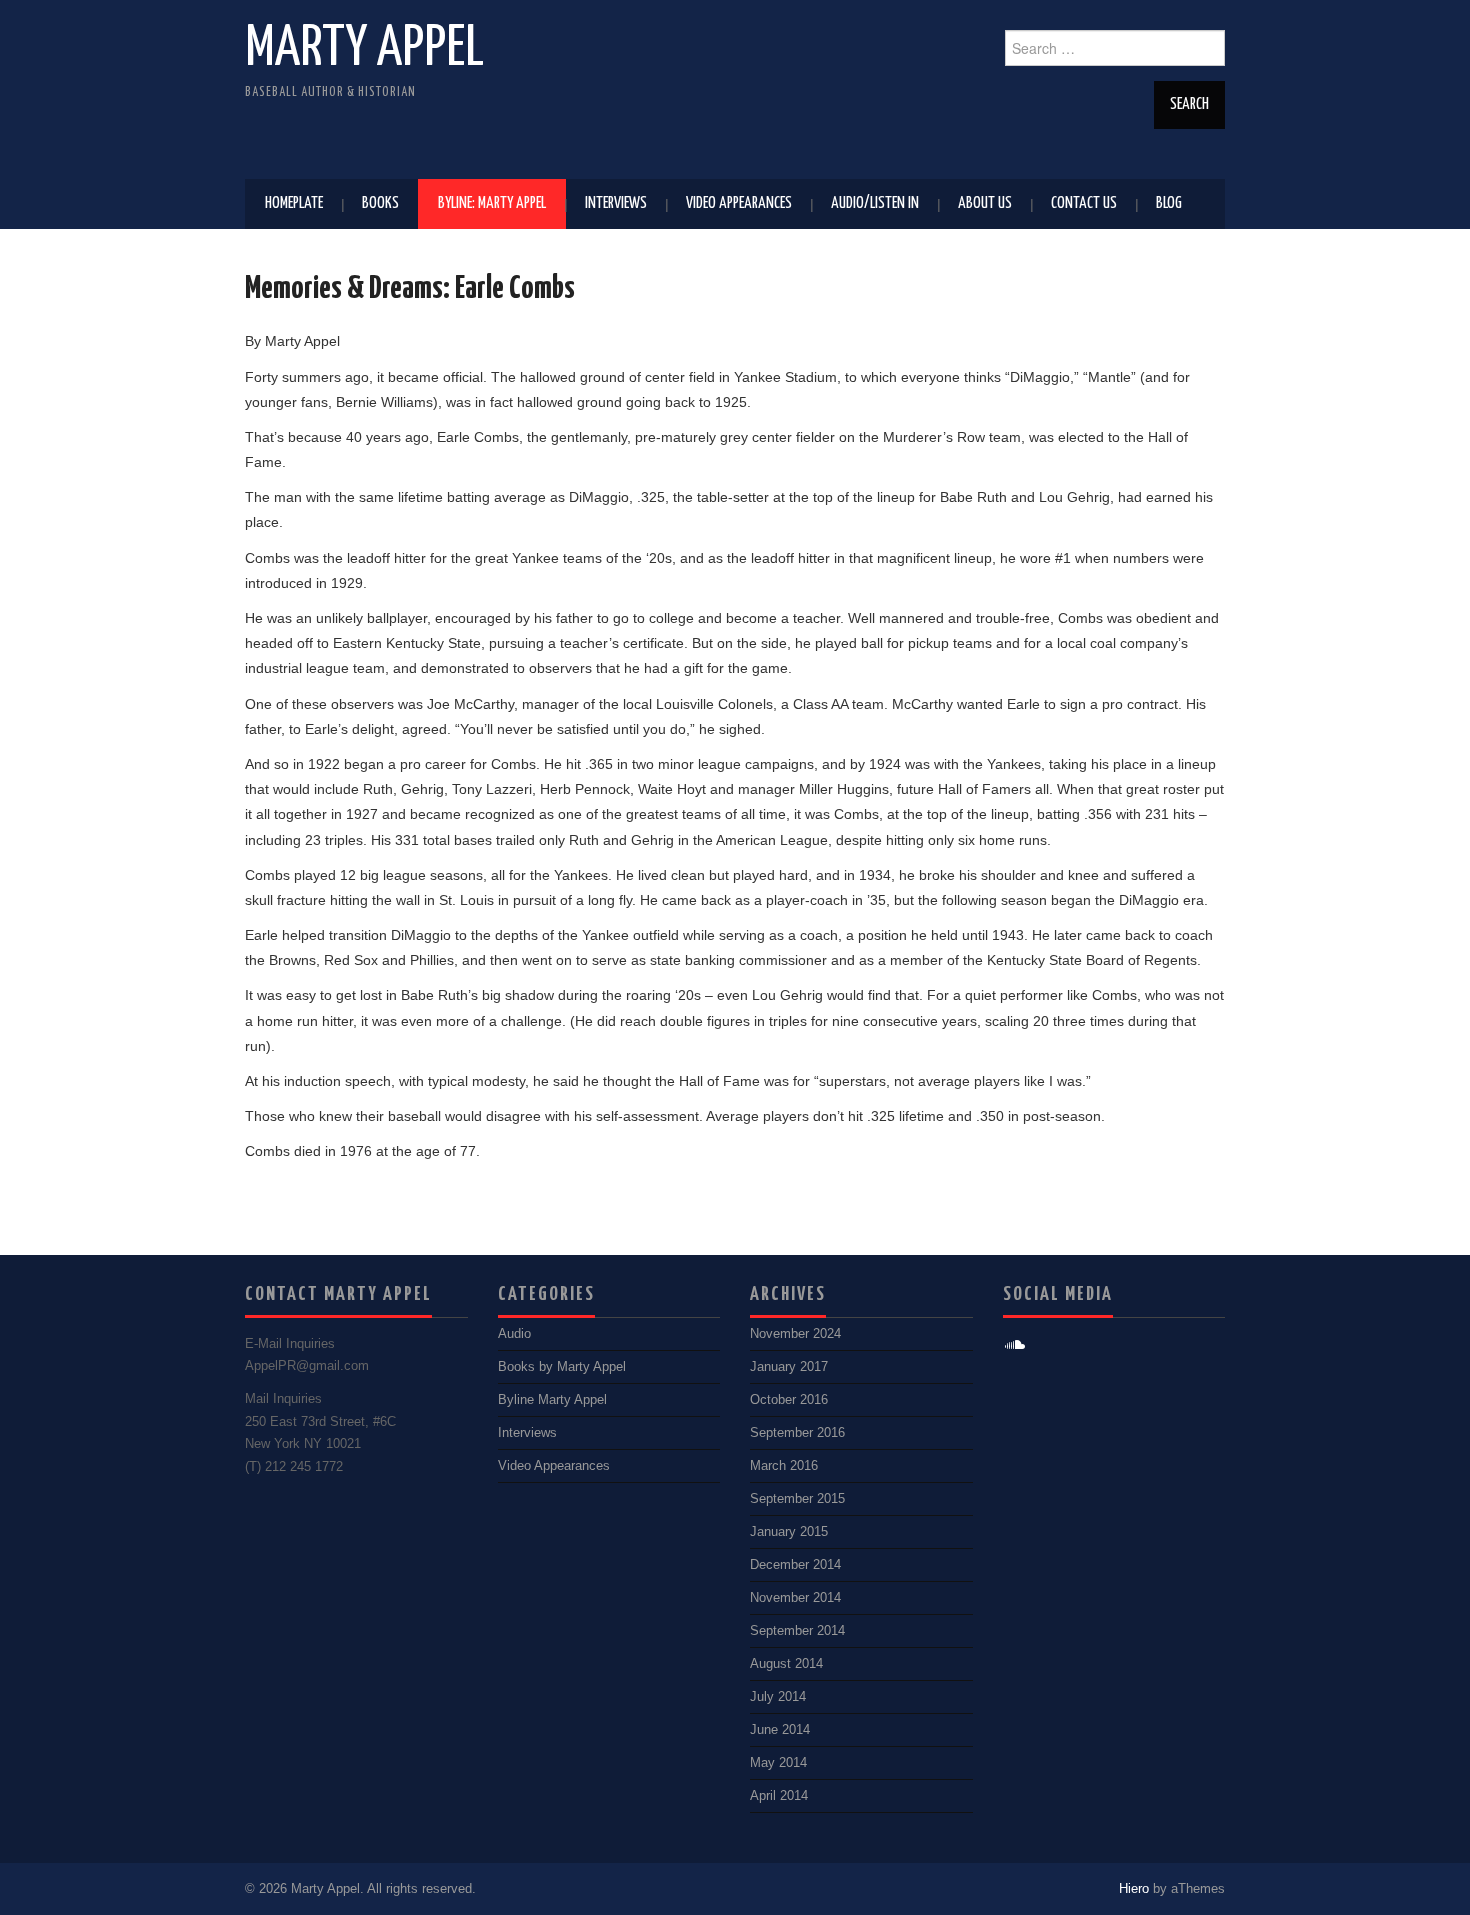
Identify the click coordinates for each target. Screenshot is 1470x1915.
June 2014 (780, 1730)
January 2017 (789, 1367)
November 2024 (795, 1334)
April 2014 (779, 1796)
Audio (514, 1334)
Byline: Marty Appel (492, 203)
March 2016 (784, 1466)
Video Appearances (739, 203)
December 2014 (795, 1565)
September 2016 (797, 1433)
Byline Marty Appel (552, 1400)
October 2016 (789, 1400)
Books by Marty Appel (562, 1367)
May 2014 (778, 1763)
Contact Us (1084, 203)
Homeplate (294, 203)
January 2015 (789, 1532)
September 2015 (797, 1499)
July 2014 (778, 1697)
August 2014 (786, 1664)
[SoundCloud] (1015, 1345)
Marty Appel (364, 49)
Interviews (616, 203)
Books (380, 203)
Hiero (1134, 1889)
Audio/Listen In (875, 203)
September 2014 (797, 1631)
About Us (985, 203)
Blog (1169, 203)
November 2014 (795, 1598)
